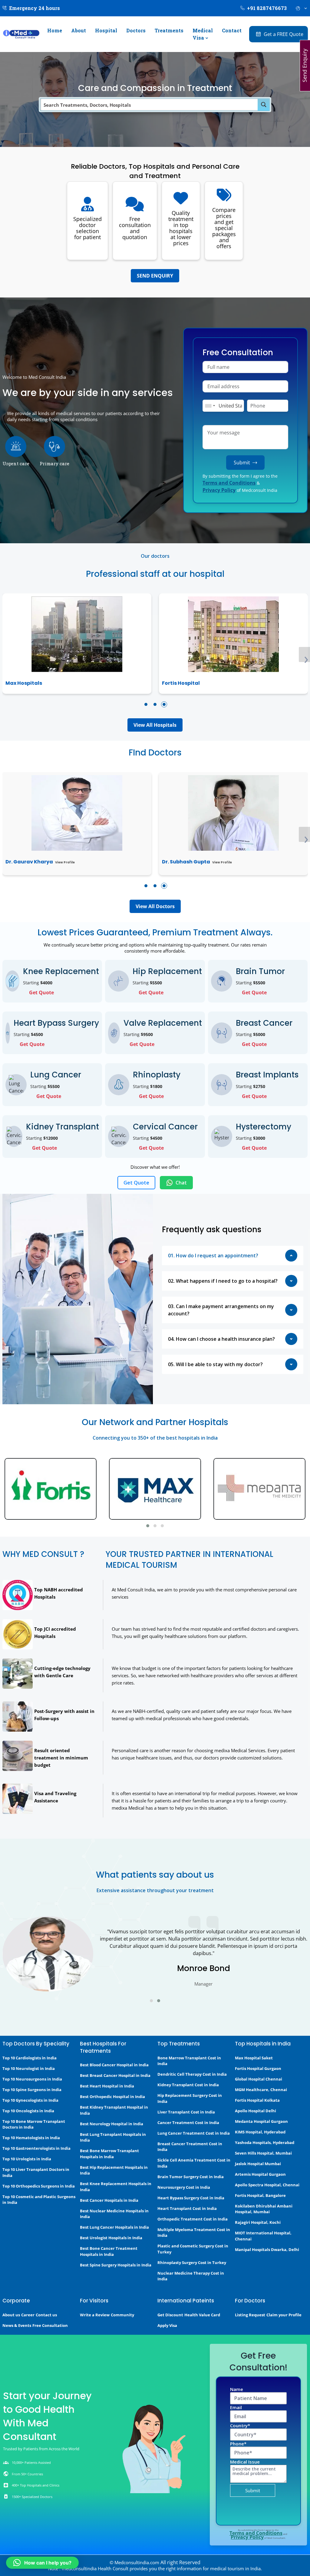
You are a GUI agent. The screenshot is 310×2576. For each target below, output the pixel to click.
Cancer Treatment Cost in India (188, 2123)
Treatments (169, 30)
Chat (181, 1183)
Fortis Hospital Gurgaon (258, 2068)
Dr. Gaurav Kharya (29, 862)
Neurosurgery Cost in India (184, 2187)
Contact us (46, 2315)
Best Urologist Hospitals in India (111, 2238)
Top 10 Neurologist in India (29, 2068)
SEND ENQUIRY (155, 276)
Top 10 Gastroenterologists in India (36, 2148)
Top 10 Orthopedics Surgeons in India (39, 2186)
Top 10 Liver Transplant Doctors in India (36, 2172)
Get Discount (170, 2315)
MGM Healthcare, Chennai (261, 2090)
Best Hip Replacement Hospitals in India (114, 2170)
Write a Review (95, 2315)
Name (237, 2389)
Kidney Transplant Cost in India (188, 2085)
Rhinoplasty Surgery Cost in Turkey (192, 2263)
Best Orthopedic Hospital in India (112, 2097)
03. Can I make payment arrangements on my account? (221, 1310)
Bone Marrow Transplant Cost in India (189, 2061)
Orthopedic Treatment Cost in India (193, 2219)
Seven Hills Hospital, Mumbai (263, 2153)
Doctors (136, 30)
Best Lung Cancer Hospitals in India (114, 2227)
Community (122, 2315)
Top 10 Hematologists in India (31, 2138)
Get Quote (41, 992)
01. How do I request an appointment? (213, 1256)
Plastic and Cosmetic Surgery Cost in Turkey (193, 2249)
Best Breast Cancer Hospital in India (115, 2075)
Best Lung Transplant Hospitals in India (113, 2137)
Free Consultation (50, 2325)
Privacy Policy (219, 490)
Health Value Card (202, 2315)
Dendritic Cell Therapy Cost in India (192, 2074)
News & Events (17, 2325)
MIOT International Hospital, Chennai (263, 2236)
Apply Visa (167, 2325)
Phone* (238, 2444)
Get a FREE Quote (284, 34)
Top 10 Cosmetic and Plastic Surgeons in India (39, 2200)
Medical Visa (203, 34)
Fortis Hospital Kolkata (257, 2100)
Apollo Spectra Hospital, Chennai (267, 2185)
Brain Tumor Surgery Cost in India (191, 2177)
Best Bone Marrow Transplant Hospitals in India (109, 2154)
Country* (240, 2425)
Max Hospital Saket (254, 2058)
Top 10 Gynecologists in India (30, 2100)
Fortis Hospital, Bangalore (260, 2195)
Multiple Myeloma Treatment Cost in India (194, 2233)
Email (236, 2407)
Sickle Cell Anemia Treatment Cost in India (194, 2163)
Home (55, 30)
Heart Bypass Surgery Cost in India (191, 2198)
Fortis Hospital (181, 683)
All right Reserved (180, 2562)
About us (11, 2315)
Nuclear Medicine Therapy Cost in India (191, 2276)
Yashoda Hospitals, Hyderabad (265, 2142)
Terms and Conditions (229, 483)
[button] (146, 704)
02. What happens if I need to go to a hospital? (223, 1281)
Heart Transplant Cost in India (187, 2208)
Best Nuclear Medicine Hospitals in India (114, 2214)
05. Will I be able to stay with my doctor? (215, 1364)
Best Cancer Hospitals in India (109, 2200)
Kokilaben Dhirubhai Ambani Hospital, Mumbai (264, 2209)
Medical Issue (245, 2462)
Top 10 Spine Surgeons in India (32, 2090)
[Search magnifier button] (264, 105)
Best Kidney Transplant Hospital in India (114, 2110)
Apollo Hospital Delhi (256, 2111)
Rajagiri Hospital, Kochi (258, 2222)
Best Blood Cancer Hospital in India (114, 2065)
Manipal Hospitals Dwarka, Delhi (267, 2250)
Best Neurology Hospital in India (112, 2124)
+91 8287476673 (267, 8)
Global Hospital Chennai (259, 2079)
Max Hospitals (24, 683)
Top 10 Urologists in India (27, 2159)
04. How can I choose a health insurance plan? (221, 1339)
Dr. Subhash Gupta (186, 862)
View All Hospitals (155, 725)
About (79, 30)
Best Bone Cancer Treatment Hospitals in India (109, 2251)
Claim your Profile (284, 2315)
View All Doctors (155, 906)
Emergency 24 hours (35, 8)
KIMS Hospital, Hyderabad (260, 2132)
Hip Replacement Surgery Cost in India (190, 2098)
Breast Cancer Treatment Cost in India (190, 2147)
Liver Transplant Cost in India (186, 2112)
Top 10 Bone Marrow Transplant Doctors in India (34, 2124)
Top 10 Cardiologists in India (30, 2058)
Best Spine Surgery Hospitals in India (116, 2265)
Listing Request (250, 2315)
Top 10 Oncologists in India (28, 2111)
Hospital (106, 30)
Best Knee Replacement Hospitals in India (116, 2187)
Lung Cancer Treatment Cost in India (194, 2133)
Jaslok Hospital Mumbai (258, 2164)
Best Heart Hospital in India (107, 2086)
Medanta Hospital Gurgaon (261, 2121)
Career (28, 2315)
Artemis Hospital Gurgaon (260, 2174)
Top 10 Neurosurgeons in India (32, 2079)
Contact (232, 30)
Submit (242, 463)
